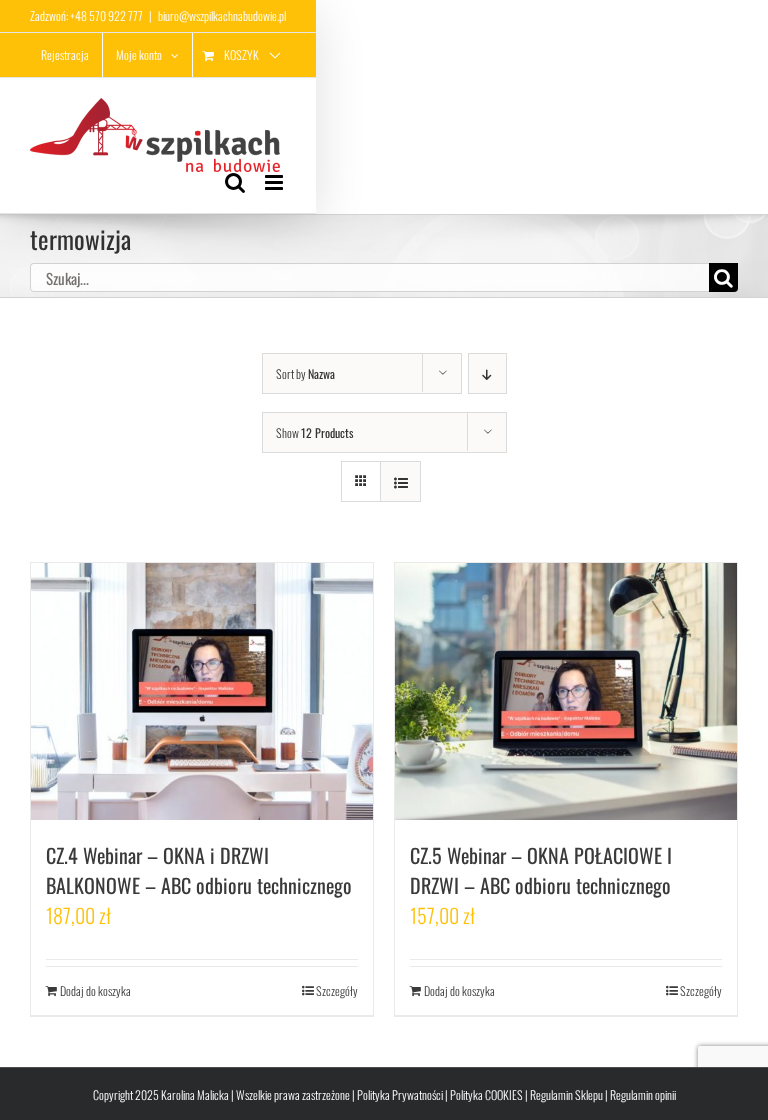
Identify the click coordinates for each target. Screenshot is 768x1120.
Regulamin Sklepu (566, 1094)
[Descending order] (487, 373)
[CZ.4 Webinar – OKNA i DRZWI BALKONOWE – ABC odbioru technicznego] (202, 691)
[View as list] (400, 481)
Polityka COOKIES (486, 1094)
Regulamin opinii (643, 1094)
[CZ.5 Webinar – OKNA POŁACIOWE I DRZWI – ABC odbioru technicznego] (566, 691)
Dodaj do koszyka (95, 990)
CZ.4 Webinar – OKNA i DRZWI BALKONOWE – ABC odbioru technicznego (199, 870)
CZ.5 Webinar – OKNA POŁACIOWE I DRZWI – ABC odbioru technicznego (541, 870)
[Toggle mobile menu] (275, 182)
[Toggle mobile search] (235, 182)
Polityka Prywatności (400, 1094)
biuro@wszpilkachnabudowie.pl (222, 15)
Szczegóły (337, 990)
